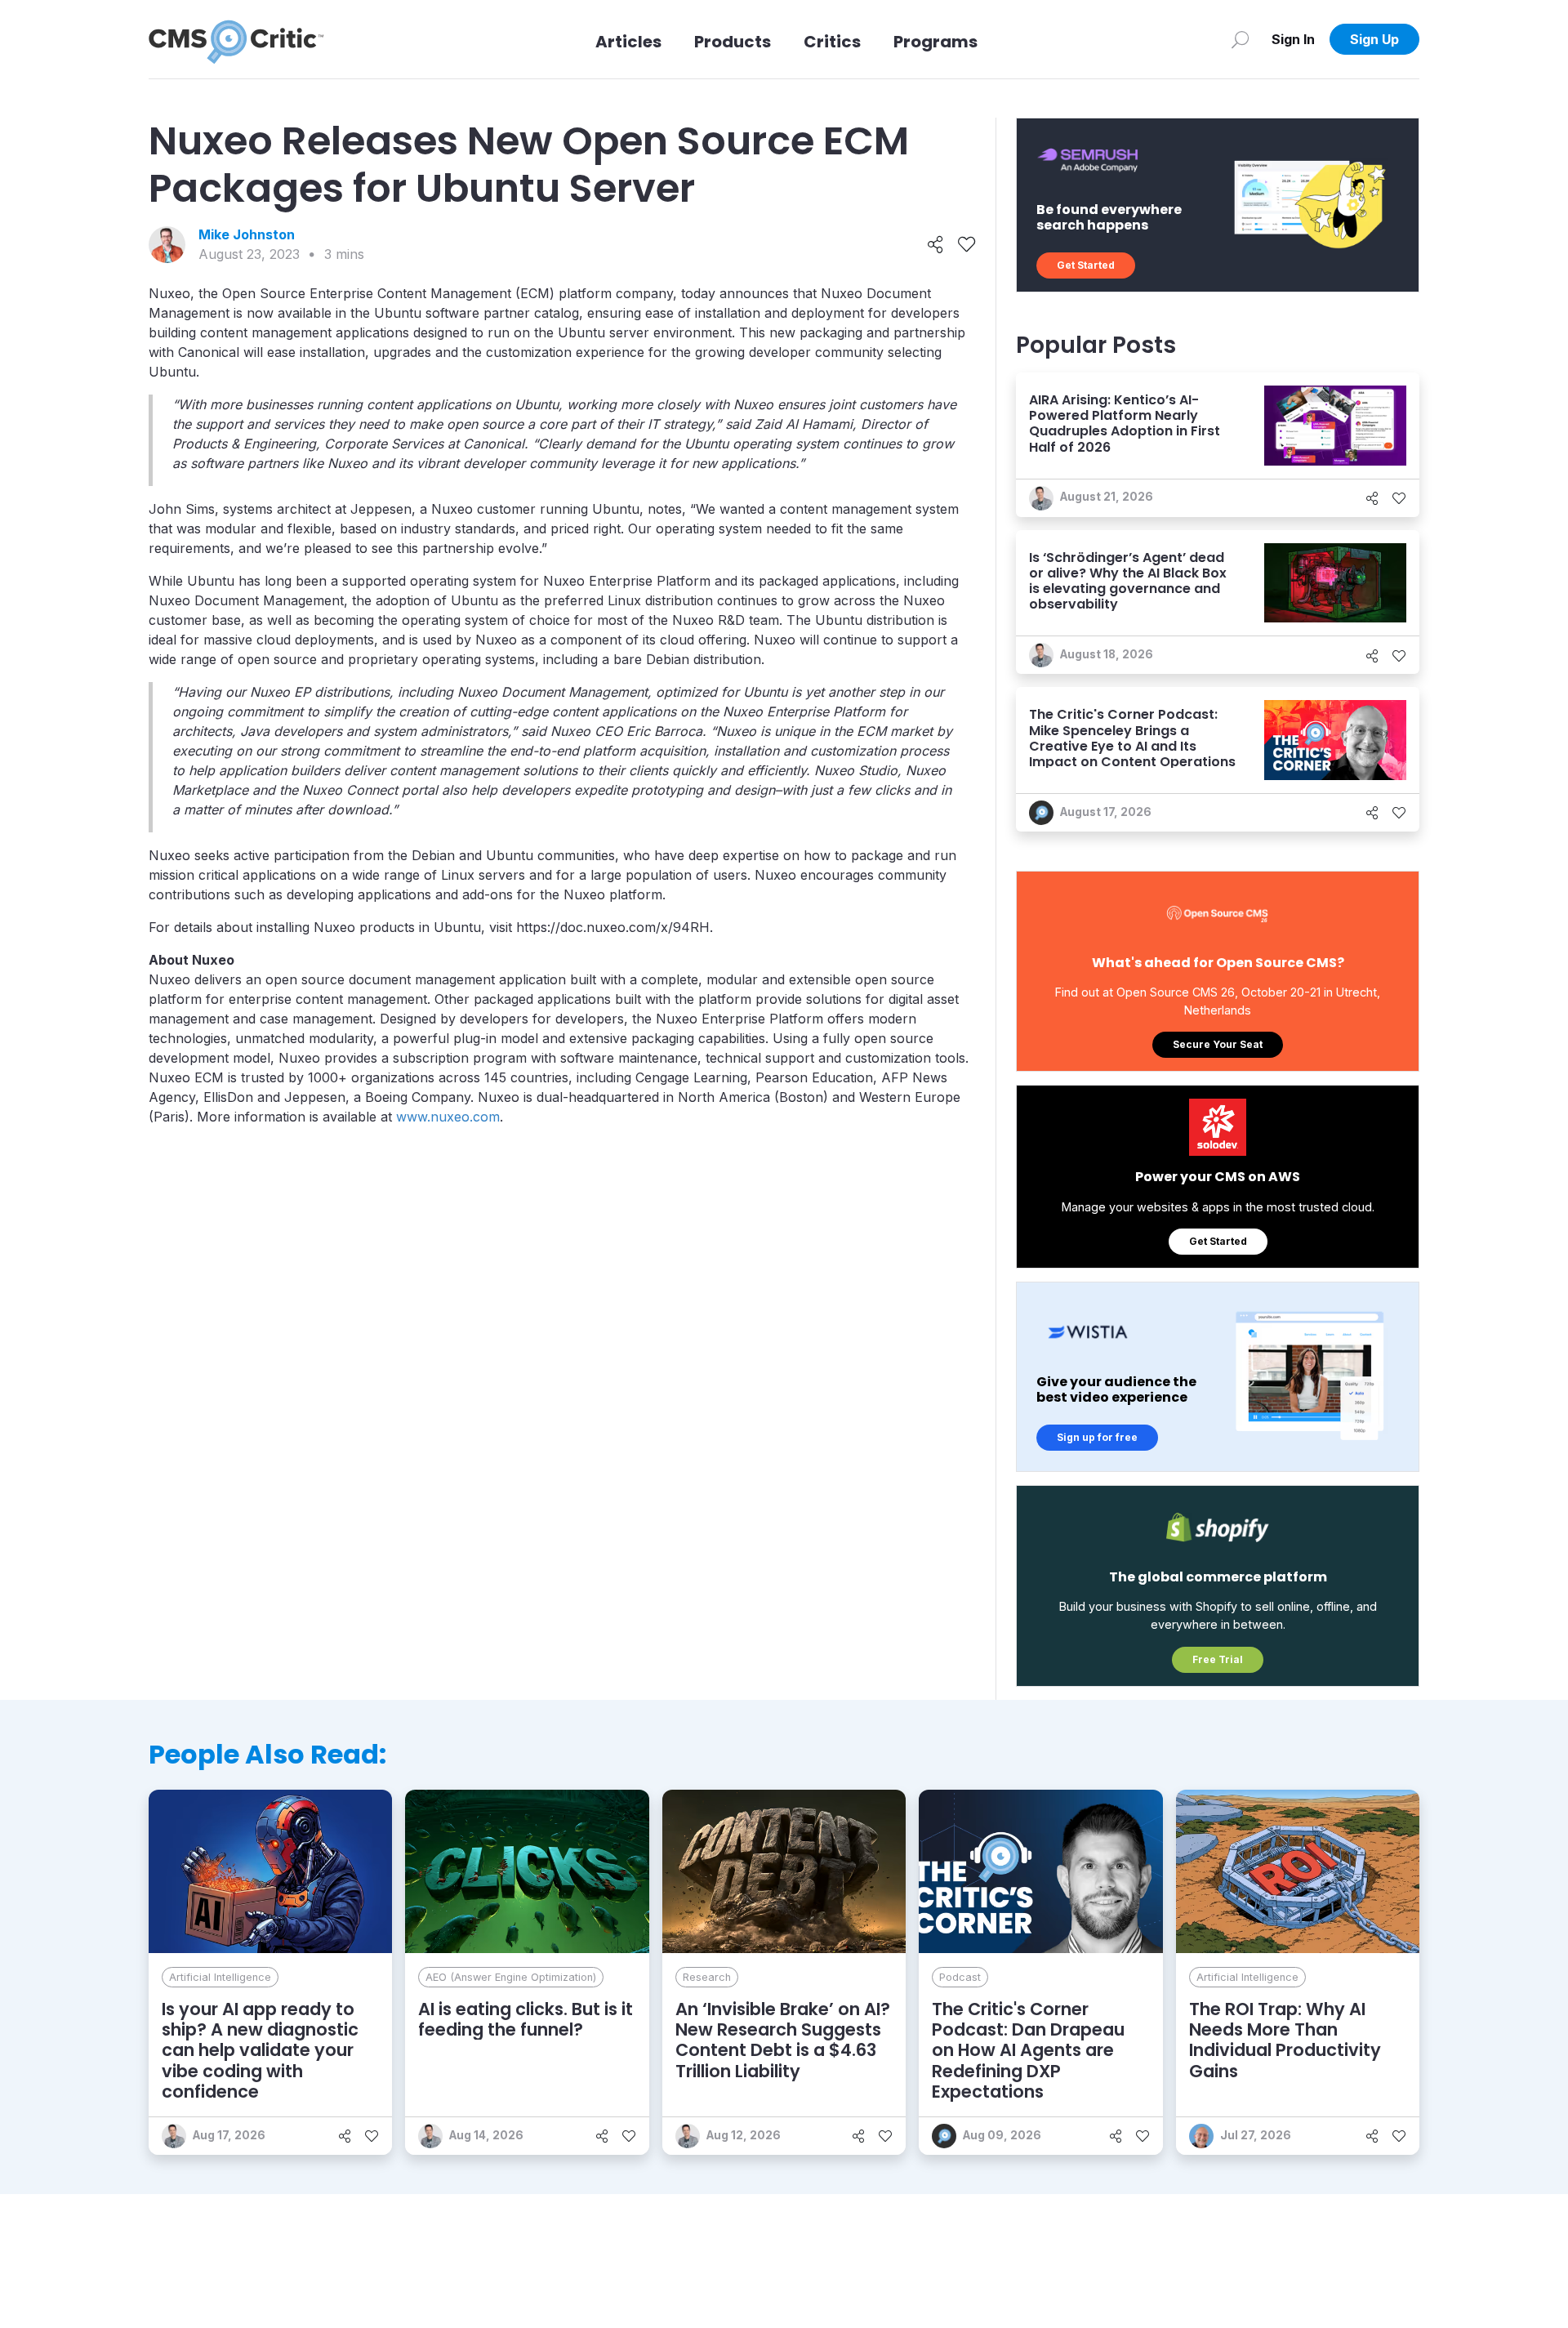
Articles (628, 42)
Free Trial (1218, 1659)
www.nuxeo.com (448, 1117)
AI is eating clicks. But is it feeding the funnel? (526, 2019)
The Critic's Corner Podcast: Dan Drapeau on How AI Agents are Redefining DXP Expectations (1028, 2050)
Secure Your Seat (1218, 1044)
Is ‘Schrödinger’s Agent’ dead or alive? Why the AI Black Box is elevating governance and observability (1128, 581)
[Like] (967, 245)
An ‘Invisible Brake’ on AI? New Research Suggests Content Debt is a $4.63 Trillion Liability (783, 2040)
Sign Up (1374, 39)
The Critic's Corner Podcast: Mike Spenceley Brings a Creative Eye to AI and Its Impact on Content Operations (1132, 738)
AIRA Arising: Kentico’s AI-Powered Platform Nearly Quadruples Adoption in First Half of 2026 (1125, 424)
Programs (935, 42)
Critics (832, 42)
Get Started (1086, 265)
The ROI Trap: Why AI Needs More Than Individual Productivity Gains (1285, 2040)
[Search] (1240, 39)
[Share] (935, 245)
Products (733, 42)
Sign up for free (1097, 1437)
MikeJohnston (247, 234)
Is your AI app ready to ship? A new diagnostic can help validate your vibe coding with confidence (260, 2050)
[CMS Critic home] (236, 39)
